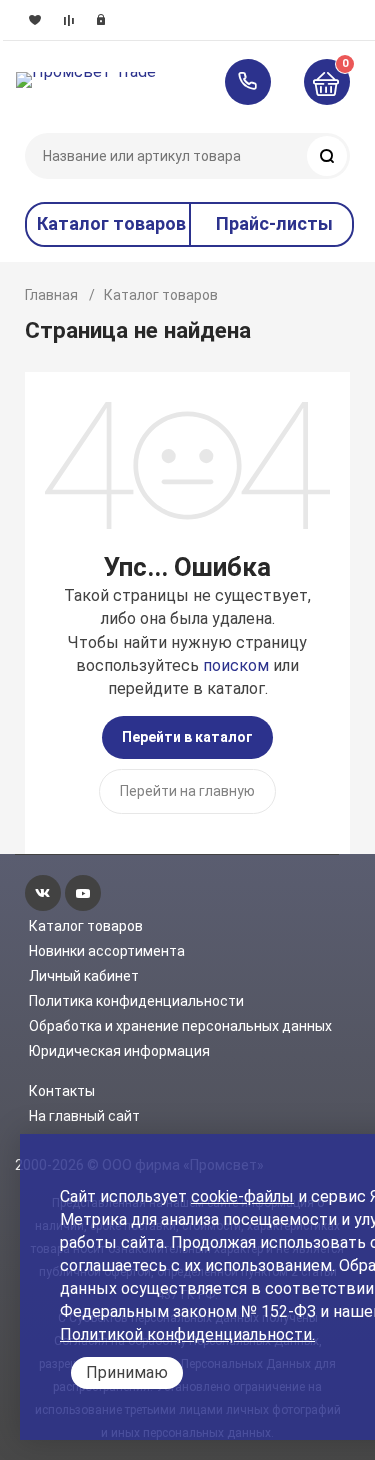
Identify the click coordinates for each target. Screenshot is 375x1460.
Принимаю (127, 1372)
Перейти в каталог (187, 737)
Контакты (62, 1091)
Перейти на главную (187, 791)
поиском (236, 665)
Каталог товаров (86, 926)
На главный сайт (84, 1116)
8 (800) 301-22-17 (257, 82)
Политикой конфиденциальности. (187, 1334)
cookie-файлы (242, 1196)
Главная (51, 295)
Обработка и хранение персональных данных (180, 1026)
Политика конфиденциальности (136, 1001)
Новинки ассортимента (107, 951)
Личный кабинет (84, 976)
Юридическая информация (119, 1051)
